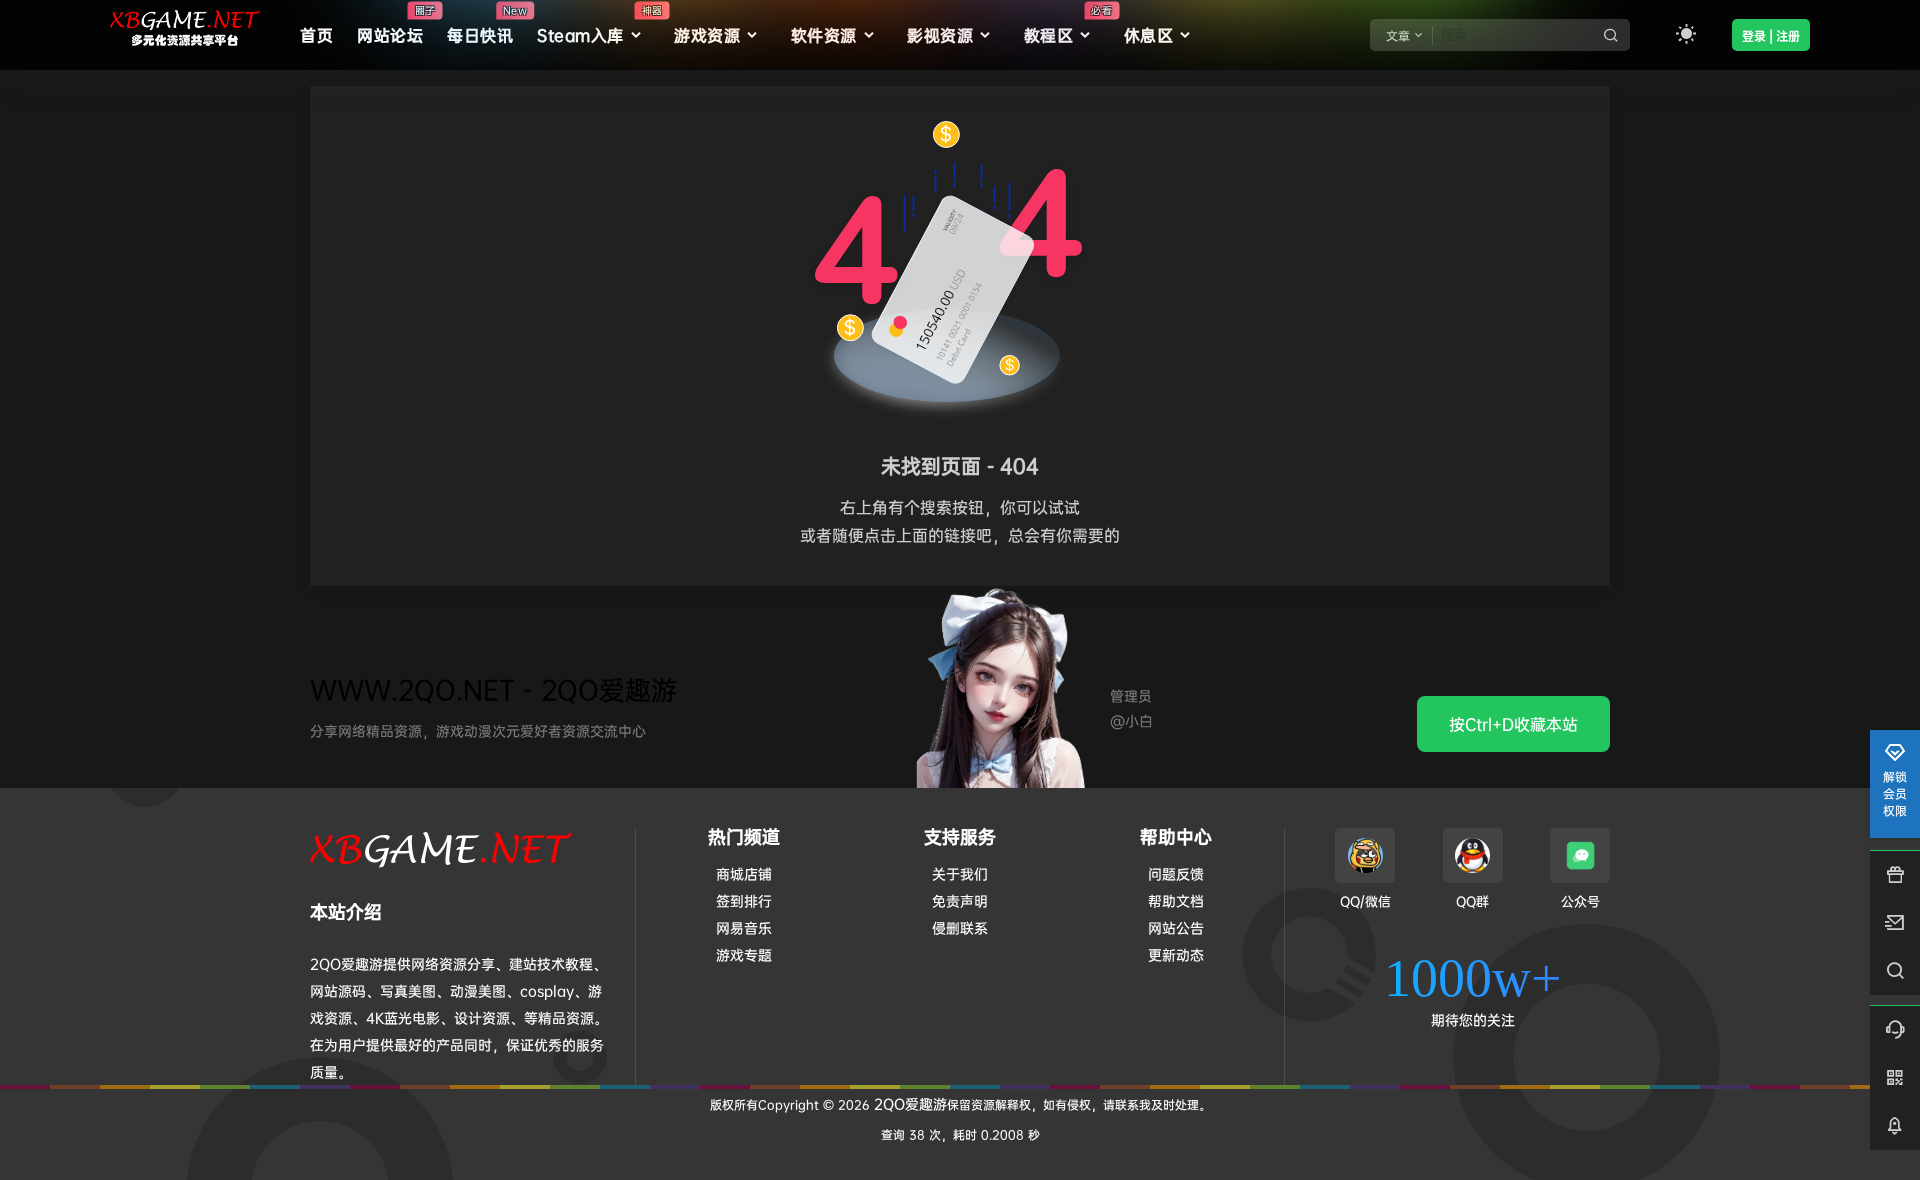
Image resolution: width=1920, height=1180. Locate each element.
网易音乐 (744, 927)
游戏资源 (707, 35)
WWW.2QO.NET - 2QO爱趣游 (493, 689)
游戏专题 (744, 954)
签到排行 (744, 900)
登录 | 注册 (1771, 36)
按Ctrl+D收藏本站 (1513, 724)
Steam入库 (599, 25)
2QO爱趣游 (908, 1103)
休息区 (1149, 35)
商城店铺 (744, 873)
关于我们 (960, 873)
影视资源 (940, 35)
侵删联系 (960, 927)
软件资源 (824, 35)
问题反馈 (1176, 873)
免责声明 (960, 900)
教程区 (1068, 25)
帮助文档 (1176, 900)
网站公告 (1176, 927)
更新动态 (1176, 954)
